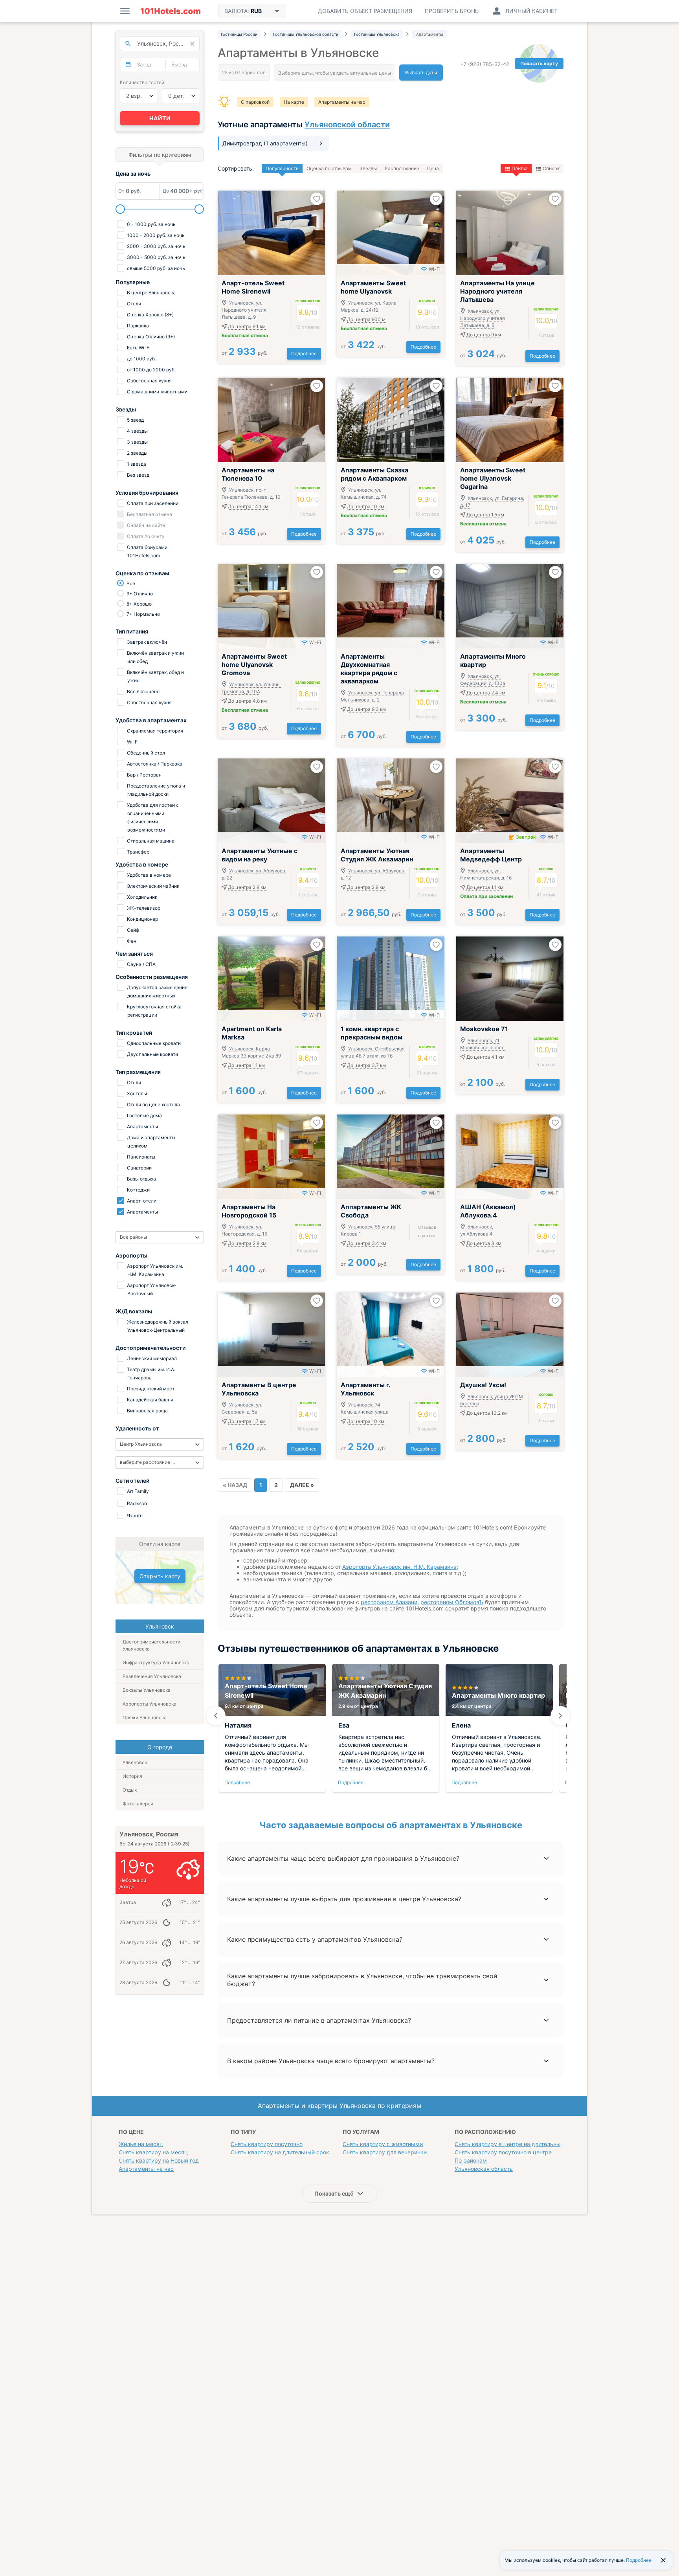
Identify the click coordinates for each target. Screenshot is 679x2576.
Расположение (402, 168)
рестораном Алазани (389, 1602)
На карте (294, 102)
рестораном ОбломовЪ (452, 1602)
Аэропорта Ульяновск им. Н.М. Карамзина (399, 1567)
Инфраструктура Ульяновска (156, 1663)
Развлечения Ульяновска (152, 1676)
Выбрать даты (421, 73)
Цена (433, 168)
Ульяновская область (484, 2169)
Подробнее (304, 353)
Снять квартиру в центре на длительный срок (517, 2144)
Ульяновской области (347, 125)
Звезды (368, 168)
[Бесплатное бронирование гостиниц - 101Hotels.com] (171, 11)
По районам (471, 2160)
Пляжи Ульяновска (145, 1718)
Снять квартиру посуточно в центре (503, 2152)
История (132, 1776)
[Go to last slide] (216, 1716)
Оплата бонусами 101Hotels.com (147, 551)
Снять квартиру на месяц (153, 2152)
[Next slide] (560, 1716)
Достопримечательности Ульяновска (151, 1645)
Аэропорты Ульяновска (150, 1704)
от (244, 353)
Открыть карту (160, 1576)
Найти (160, 118)
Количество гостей (142, 82)
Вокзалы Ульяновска (147, 1690)
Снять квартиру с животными (383, 2144)
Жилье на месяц (141, 2144)
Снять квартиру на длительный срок (280, 2152)
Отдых (130, 1790)
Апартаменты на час (342, 102)
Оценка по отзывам (329, 168)
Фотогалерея (138, 1804)
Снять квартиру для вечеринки (385, 2152)
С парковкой (255, 102)
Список (551, 168)
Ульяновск (135, 1762)
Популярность (282, 168)
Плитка (520, 168)
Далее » (302, 1485)
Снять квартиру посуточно (267, 2144)
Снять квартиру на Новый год (159, 2160)
